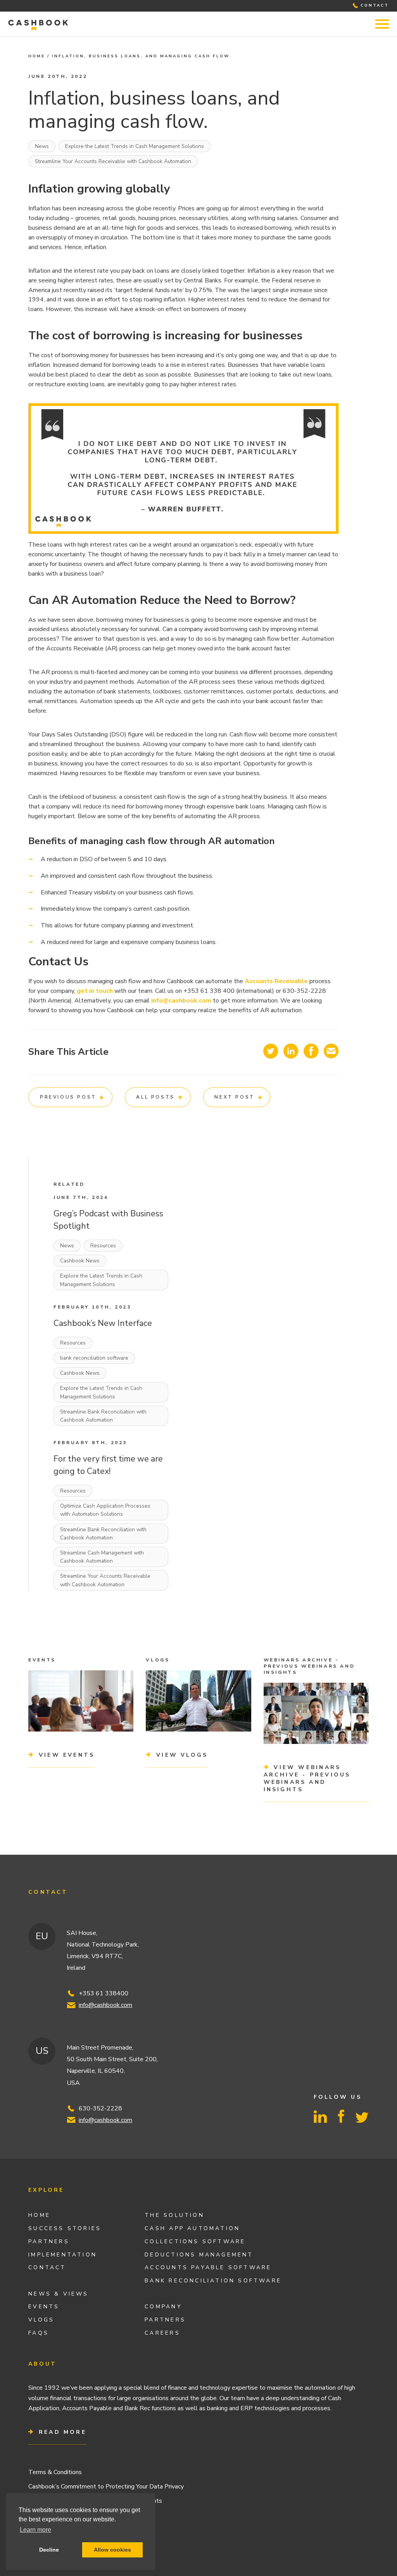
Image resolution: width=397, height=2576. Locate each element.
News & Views (59, 2294)
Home (37, 56)
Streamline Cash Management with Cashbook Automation (102, 1557)
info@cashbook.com (105, 2005)
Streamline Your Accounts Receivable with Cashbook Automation (113, 161)
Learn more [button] (35, 2530)
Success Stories (65, 2228)
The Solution (174, 2215)
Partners (49, 2242)
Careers (162, 2333)
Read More (61, 2432)
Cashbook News (80, 1261)
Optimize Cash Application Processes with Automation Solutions (105, 1510)
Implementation (63, 2255)
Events (44, 2307)
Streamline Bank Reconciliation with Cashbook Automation (103, 1416)
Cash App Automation (192, 2228)
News (42, 146)
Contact (47, 2267)
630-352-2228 (100, 2108)
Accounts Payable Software (208, 2267)
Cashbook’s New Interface (103, 1323)
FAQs (39, 2333)
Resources (103, 1246)
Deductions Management (199, 2255)
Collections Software (195, 2242)
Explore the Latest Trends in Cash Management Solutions (135, 146)
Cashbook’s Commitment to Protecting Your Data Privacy (106, 2487)
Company (163, 2307)
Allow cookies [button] (112, 2550)
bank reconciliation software (94, 1358)
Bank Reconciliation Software (213, 2281)
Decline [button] (49, 2550)
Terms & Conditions (55, 2472)
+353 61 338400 (104, 1993)
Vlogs (41, 2320)
